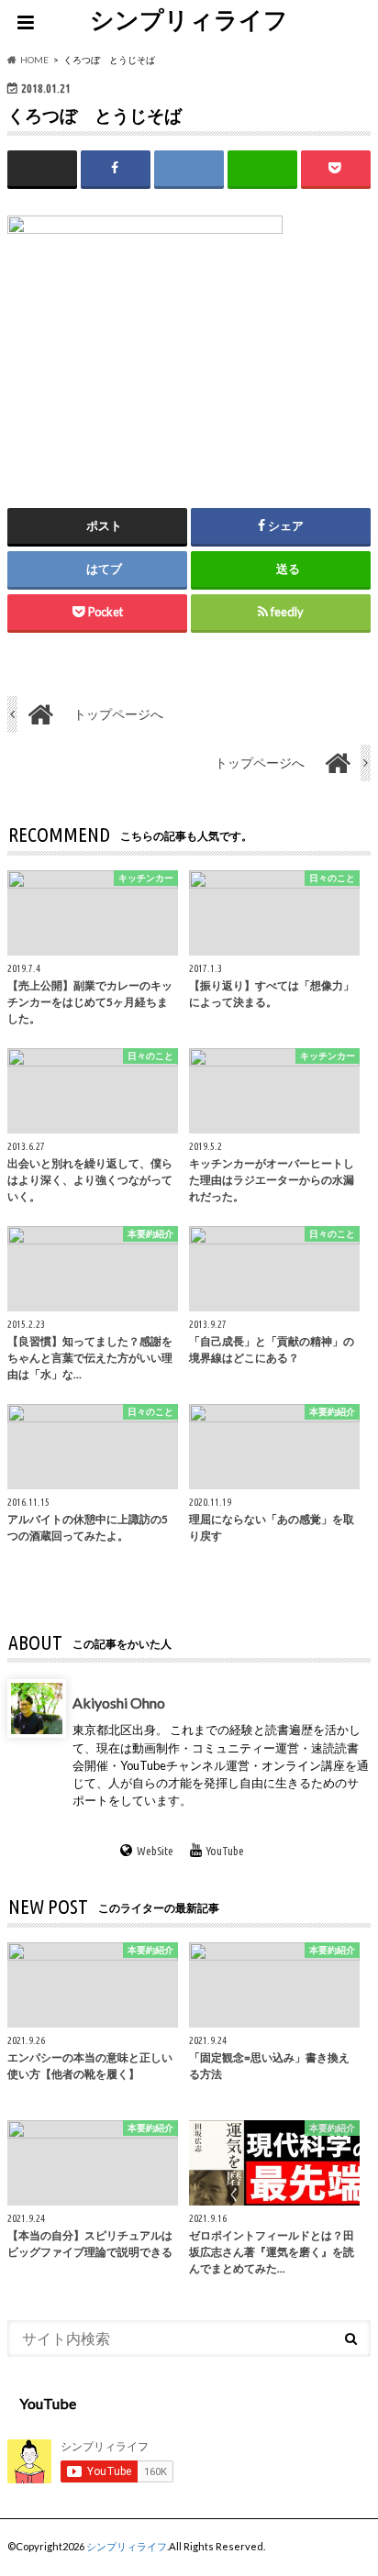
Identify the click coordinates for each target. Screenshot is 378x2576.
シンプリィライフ (189, 19)
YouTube (225, 1851)
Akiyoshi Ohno (119, 1703)
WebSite (155, 1851)
